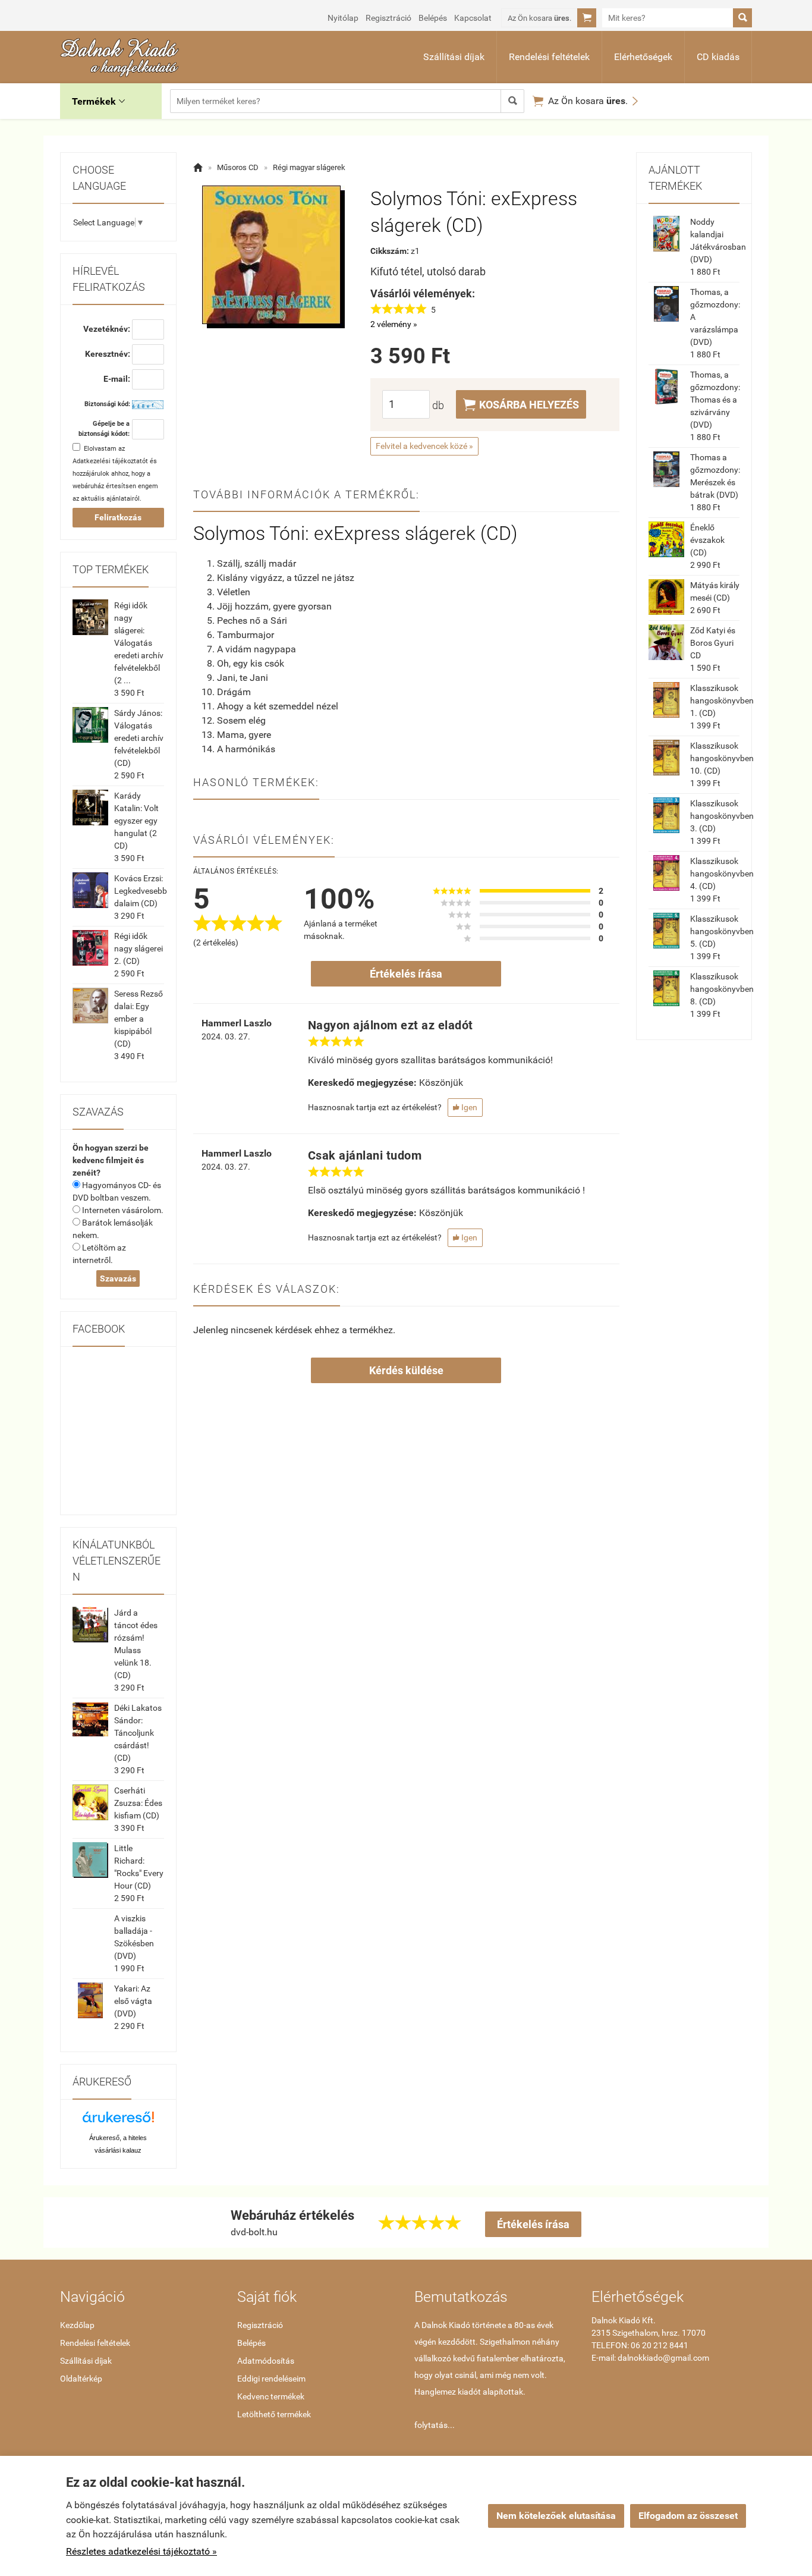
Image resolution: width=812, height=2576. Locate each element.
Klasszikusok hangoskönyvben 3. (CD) (722, 816)
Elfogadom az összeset (688, 2516)
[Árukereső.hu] (118, 2121)
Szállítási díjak (454, 57)
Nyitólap (343, 18)
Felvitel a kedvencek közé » (424, 446)
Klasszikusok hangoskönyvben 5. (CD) (722, 931)
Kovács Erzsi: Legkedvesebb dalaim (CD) (141, 891)
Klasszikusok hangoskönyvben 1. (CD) (722, 700)
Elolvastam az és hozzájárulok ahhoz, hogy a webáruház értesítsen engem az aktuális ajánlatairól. (115, 474)
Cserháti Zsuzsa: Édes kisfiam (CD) (138, 1803)
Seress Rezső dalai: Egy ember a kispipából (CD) (139, 1019)
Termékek (98, 101)
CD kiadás (718, 57)
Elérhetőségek (643, 57)
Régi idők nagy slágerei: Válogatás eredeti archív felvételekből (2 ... (139, 643)
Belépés (433, 18)
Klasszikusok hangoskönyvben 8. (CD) (722, 989)
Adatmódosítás (266, 2361)
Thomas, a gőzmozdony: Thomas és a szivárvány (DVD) (715, 400)
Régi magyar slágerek (309, 167)
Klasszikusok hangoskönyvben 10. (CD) (722, 758)
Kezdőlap (77, 2325)
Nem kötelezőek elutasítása (556, 2516)
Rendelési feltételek (549, 57)
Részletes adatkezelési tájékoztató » (141, 2551)
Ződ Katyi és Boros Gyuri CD (713, 643)
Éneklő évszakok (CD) (707, 540)
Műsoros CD (238, 167)
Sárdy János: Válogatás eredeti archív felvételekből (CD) (139, 738)
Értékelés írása (406, 974)
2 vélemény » (394, 324)
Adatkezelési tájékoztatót (110, 461)
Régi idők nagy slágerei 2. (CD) (139, 948)
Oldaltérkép (81, 2379)
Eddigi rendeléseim (271, 2379)
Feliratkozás (118, 517)
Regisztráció (388, 18)
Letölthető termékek (274, 2414)
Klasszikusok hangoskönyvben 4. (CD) (722, 874)
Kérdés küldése (406, 1370)
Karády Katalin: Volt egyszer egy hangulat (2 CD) (136, 821)
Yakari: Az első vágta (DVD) (133, 2001)
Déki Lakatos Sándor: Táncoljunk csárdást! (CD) (138, 1733)
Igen (465, 1107)
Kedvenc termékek (271, 2396)
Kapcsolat (473, 18)
